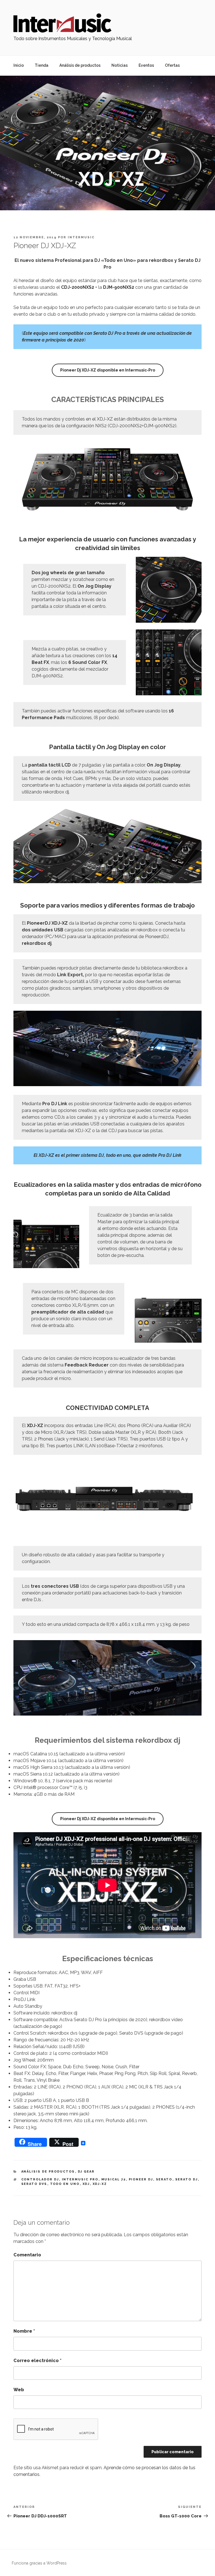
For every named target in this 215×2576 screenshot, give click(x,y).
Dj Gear (86, 2172)
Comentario (27, 2255)
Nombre (24, 2331)
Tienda (42, 65)
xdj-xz (100, 2184)
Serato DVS (34, 2184)
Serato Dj (187, 2179)
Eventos (146, 65)
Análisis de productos (80, 65)
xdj (86, 2184)
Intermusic (81, 237)
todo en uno (65, 2184)
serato (164, 2179)
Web (19, 2390)
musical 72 (114, 2179)
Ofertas (172, 65)
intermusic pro (80, 2179)
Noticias (120, 65)
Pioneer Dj (141, 2179)
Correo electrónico (38, 2361)
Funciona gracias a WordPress (39, 2563)
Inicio (19, 65)
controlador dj (40, 2179)
